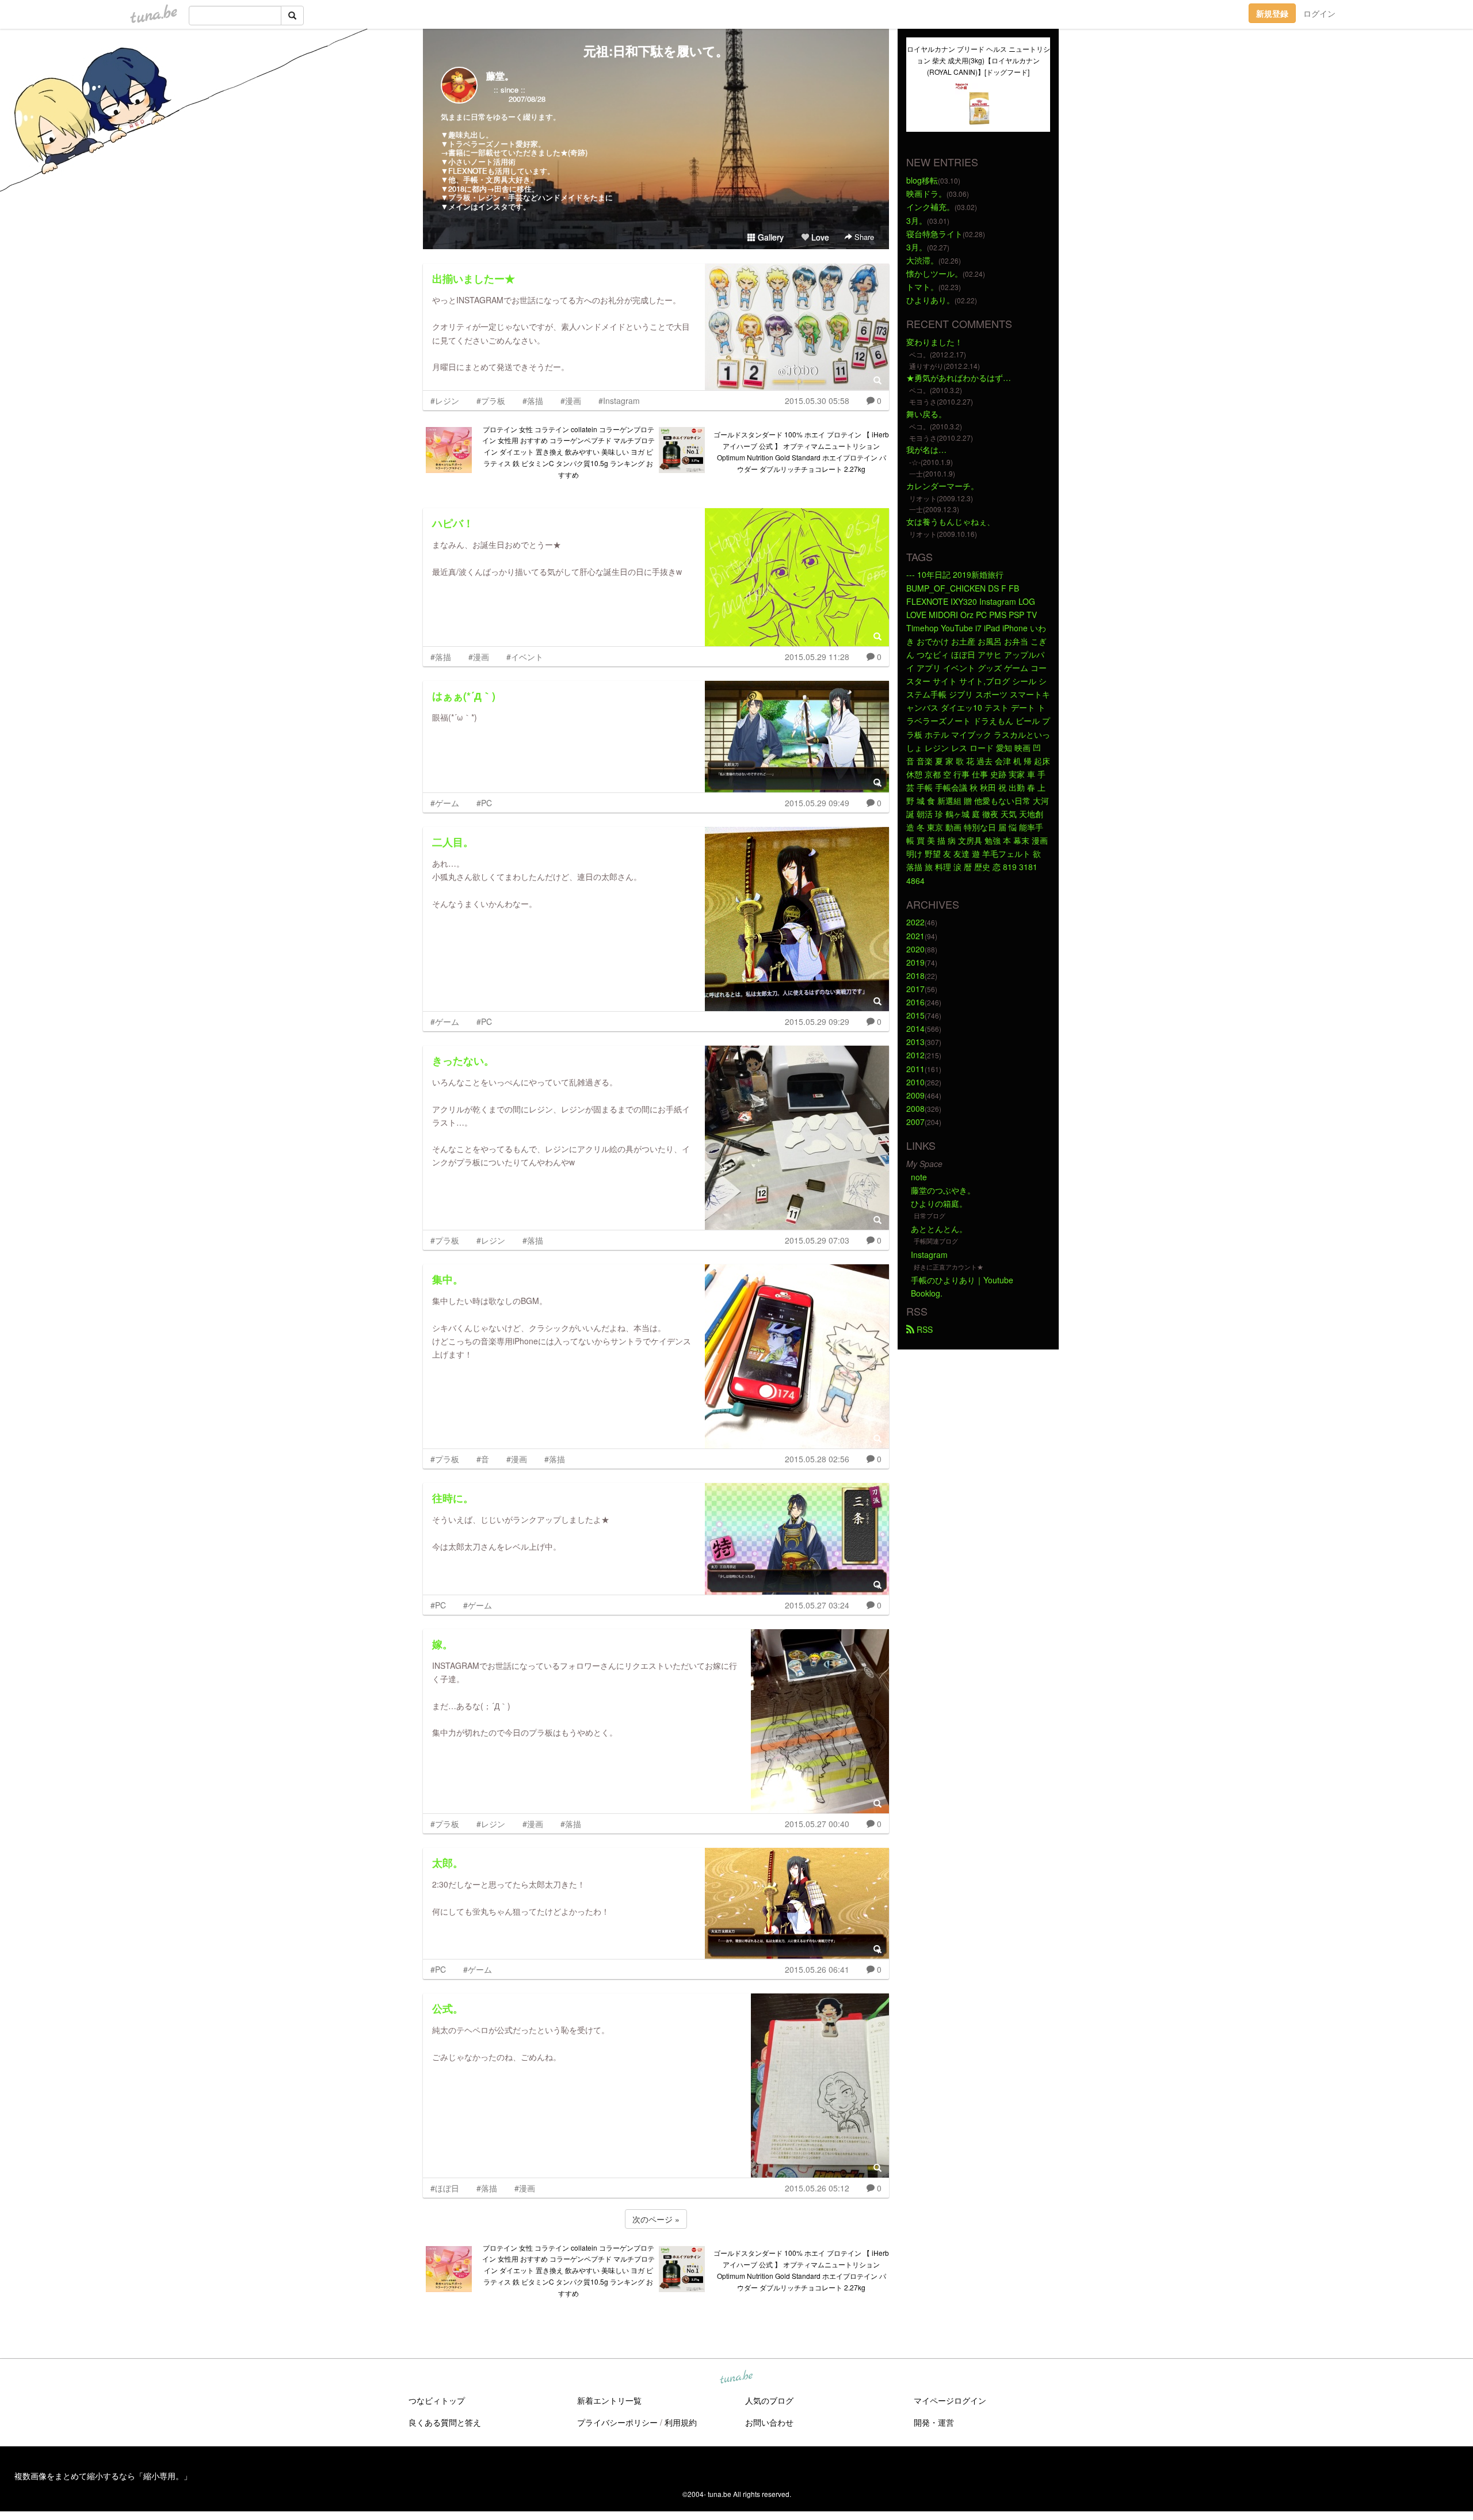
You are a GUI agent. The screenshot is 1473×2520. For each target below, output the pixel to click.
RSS (924, 1329)
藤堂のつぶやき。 (943, 1190)
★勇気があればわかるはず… (959, 378)
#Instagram (619, 401)
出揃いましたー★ (474, 279)
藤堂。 (500, 76)
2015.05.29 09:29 (817, 1021)
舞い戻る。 (926, 414)
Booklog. (927, 1293)
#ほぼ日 (445, 2188)
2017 (915, 989)
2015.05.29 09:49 (817, 803)
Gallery (770, 237)
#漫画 (571, 401)
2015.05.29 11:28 (817, 657)
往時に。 (453, 1498)
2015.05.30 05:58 (817, 401)
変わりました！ (934, 342)
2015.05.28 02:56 (817, 1459)
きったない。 (463, 1061)
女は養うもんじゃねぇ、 (951, 521)
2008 (915, 1108)
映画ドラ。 (926, 193)
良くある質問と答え (445, 2422)
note (919, 1177)
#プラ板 (491, 401)
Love (819, 237)
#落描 (533, 401)
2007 (915, 1122)
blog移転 (922, 180)
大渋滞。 (922, 260)
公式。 (448, 2008)
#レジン (445, 401)
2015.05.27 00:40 (817, 1824)
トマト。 (922, 287)
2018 (915, 975)
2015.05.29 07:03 (817, 1240)
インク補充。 (930, 207)
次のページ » (656, 2219)
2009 (915, 1095)
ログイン (1319, 13)
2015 (915, 1015)
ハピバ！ (453, 523)
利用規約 (681, 2422)
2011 (915, 1069)
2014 (915, 1028)
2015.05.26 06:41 (817, 1969)
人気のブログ (769, 2400)
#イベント (525, 657)
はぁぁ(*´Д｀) (464, 696)
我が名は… (926, 449)
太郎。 (448, 1863)
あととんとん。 (939, 1229)
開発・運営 (934, 2422)
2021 (915, 936)
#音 (483, 1459)
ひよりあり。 (930, 300)
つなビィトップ (437, 2400)
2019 (915, 962)
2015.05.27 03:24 (817, 1605)
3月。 (917, 220)
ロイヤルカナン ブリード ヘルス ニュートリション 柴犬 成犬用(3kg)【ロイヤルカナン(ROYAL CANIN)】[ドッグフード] (978, 60)
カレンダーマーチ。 (942, 486)
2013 (915, 1042)
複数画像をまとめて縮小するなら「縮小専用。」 (103, 2476)
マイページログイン (950, 2400)
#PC (484, 803)
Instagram (929, 1255)
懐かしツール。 (934, 273)
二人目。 (453, 842)
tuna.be (736, 2377)
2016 (915, 1002)
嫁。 (442, 1644)
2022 (915, 922)
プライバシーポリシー (617, 2422)
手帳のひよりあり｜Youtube (962, 1280)
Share (863, 237)
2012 (915, 1055)
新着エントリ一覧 (609, 2400)
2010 (915, 1082)
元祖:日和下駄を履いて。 (656, 51)
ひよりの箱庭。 (939, 1203)
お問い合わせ (769, 2422)
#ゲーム (445, 803)
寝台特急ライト (934, 234)
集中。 (448, 1279)
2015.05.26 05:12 (817, 2188)
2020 (915, 949)
